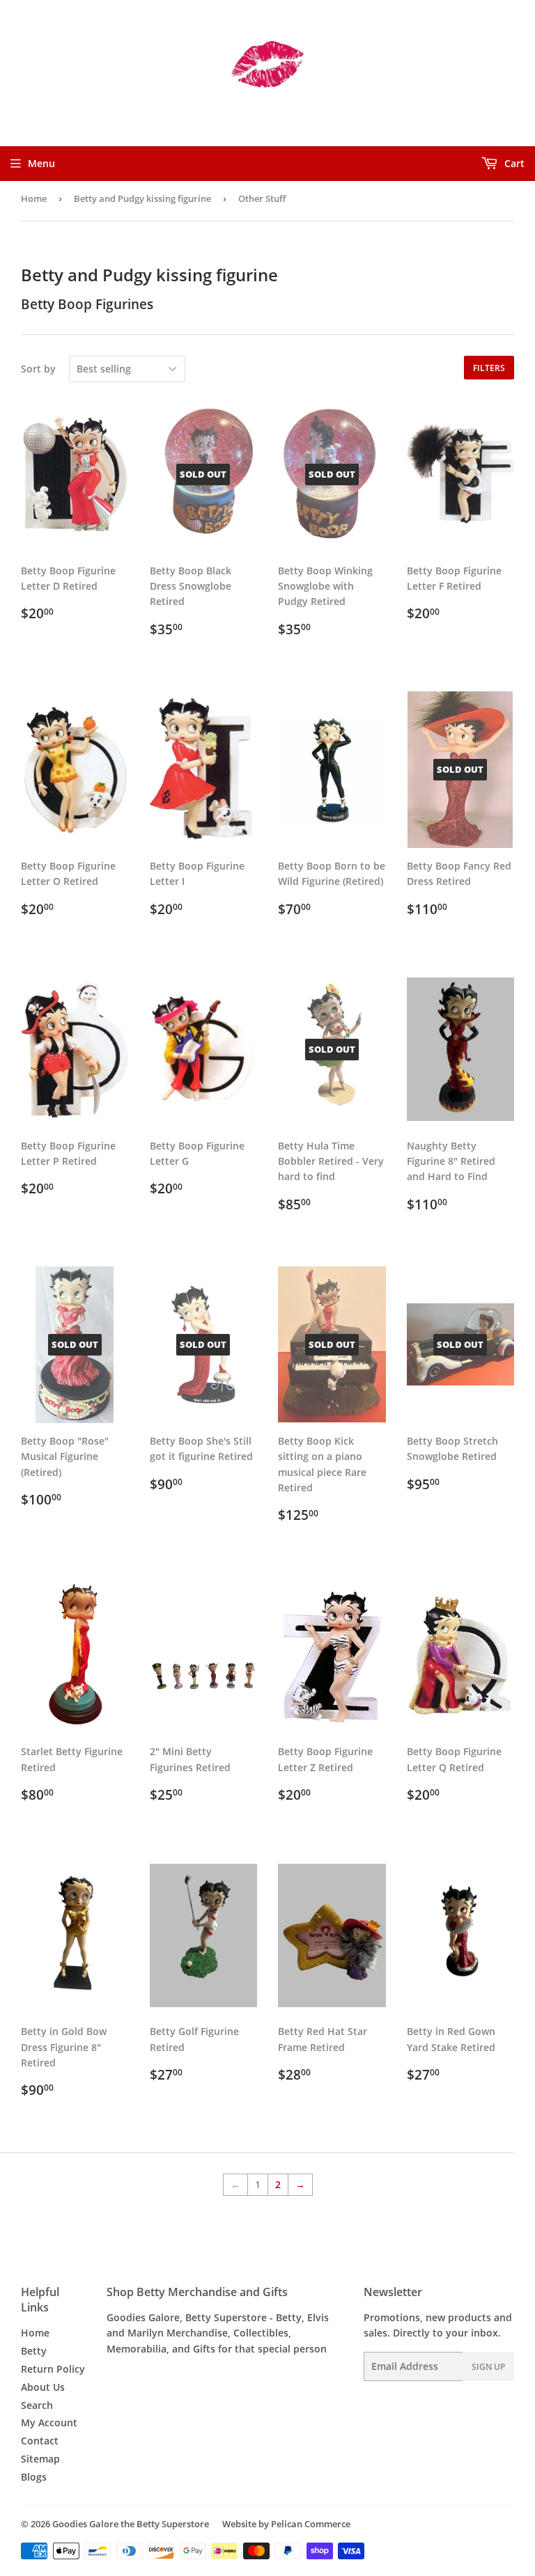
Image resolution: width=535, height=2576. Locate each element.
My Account (49, 2422)
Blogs (34, 2477)
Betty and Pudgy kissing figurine (142, 198)
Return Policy (53, 2369)
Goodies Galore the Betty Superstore (131, 2524)
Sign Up (488, 2367)
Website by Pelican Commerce (286, 2524)
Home (34, 198)
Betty (34, 2351)
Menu (41, 163)
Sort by (38, 369)
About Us (43, 2387)
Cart (513, 163)
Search (37, 2405)
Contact (40, 2441)
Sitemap (40, 2459)
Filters (489, 368)
